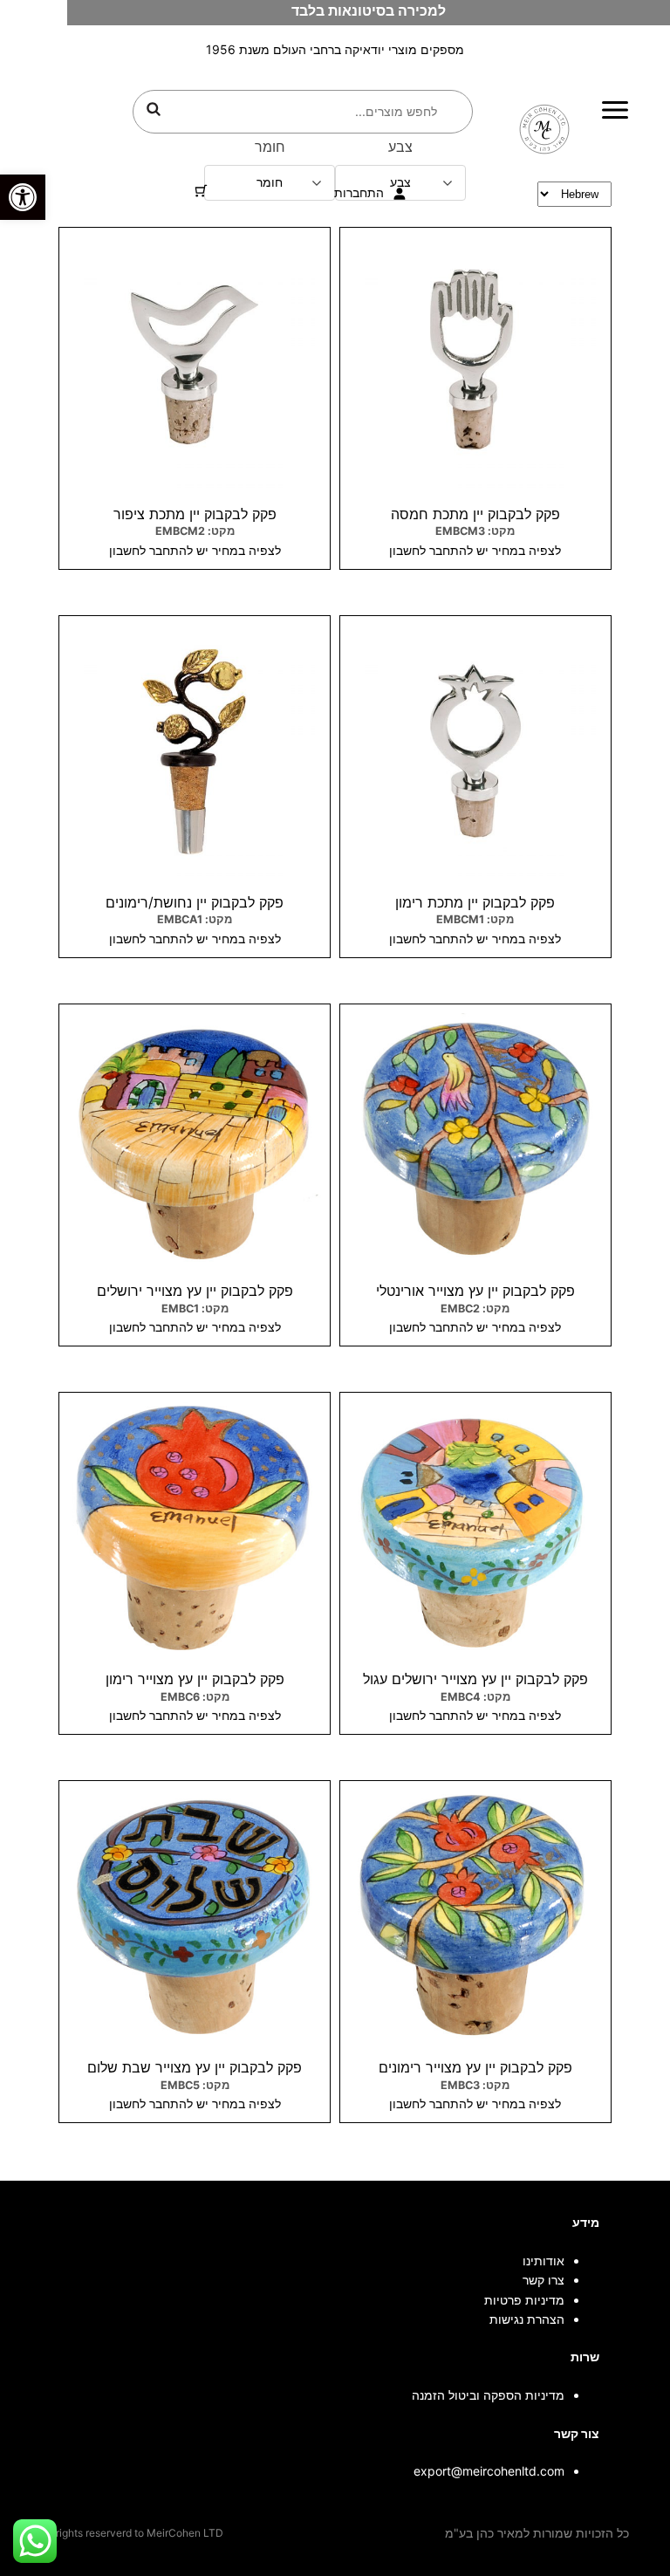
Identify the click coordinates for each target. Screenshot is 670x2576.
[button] (23, 197)
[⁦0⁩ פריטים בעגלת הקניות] (201, 191)
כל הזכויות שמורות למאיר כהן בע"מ (537, 2533)
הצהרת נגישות (527, 2319)
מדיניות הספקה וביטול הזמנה (488, 2395)
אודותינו (544, 2261)
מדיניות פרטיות (524, 2300)
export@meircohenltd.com (489, 2471)
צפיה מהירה (475, 235)
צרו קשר (544, 2280)
